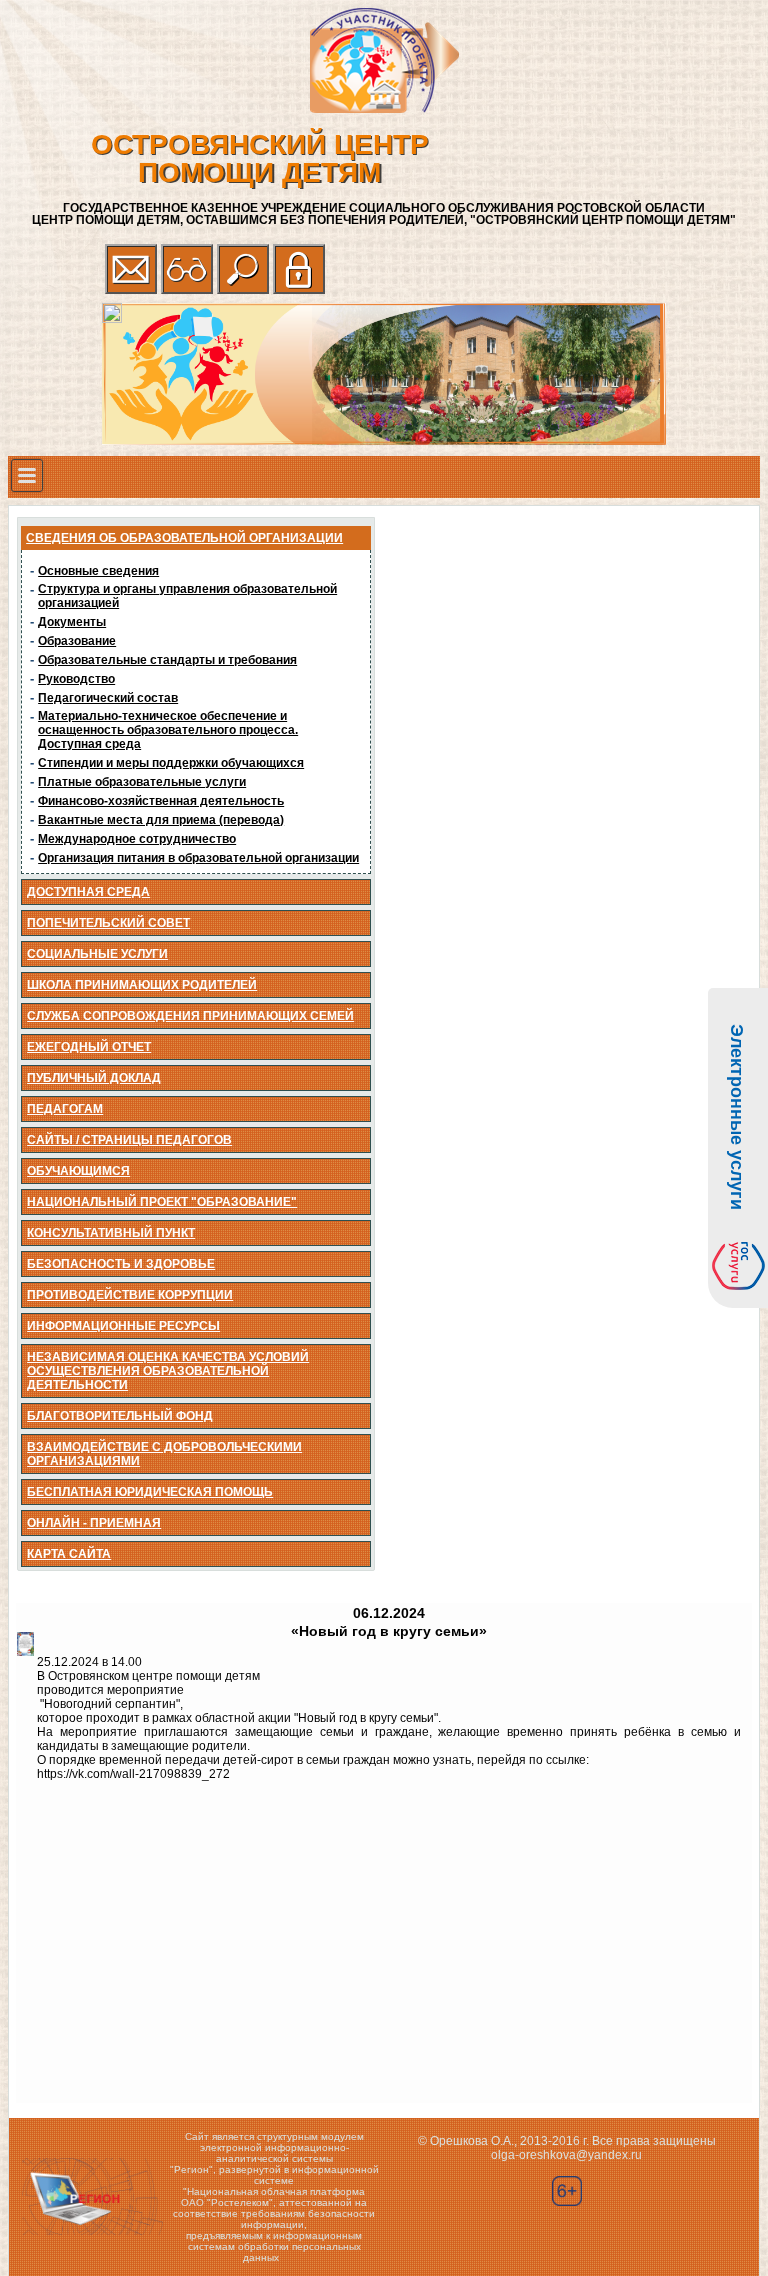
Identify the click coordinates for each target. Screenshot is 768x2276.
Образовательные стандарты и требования (167, 660)
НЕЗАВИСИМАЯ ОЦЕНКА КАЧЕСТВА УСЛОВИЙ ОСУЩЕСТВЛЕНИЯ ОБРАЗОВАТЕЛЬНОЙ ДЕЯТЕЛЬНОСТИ (168, 1371)
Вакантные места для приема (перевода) (161, 820)
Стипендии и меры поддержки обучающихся (171, 763)
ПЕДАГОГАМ (65, 1109)
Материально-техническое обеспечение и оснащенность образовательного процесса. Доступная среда (168, 730)
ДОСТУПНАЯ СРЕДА (88, 892)
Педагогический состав (108, 698)
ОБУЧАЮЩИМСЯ (78, 1171)
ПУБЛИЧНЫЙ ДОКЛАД (94, 1078)
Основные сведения (98, 571)
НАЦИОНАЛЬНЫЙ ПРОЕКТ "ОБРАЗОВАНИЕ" (162, 1202)
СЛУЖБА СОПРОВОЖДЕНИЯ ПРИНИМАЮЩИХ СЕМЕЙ (190, 1016)
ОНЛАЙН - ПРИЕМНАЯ (94, 1523)
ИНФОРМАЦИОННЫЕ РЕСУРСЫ (123, 1326)
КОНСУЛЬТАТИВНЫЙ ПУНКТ (111, 1233)
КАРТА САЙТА (69, 1554)
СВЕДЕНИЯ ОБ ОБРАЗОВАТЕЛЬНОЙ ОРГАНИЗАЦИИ (184, 538)
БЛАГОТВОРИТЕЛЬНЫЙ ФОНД (120, 1416)
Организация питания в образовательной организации (198, 858)
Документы (72, 622)
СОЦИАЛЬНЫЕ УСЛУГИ (97, 954)
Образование (77, 641)
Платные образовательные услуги (142, 782)
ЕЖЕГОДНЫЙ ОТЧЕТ (89, 1047)
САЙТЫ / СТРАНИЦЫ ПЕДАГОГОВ (129, 1140)
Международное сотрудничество (137, 839)
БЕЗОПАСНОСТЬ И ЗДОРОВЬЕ (121, 1264)
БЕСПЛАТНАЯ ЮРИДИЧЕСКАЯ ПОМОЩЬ (150, 1492)
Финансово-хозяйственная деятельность (161, 801)
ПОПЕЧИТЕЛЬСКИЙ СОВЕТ (108, 923)
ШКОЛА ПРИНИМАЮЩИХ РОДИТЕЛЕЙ (142, 985)
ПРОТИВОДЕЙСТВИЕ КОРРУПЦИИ (130, 1295)
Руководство (76, 679)
